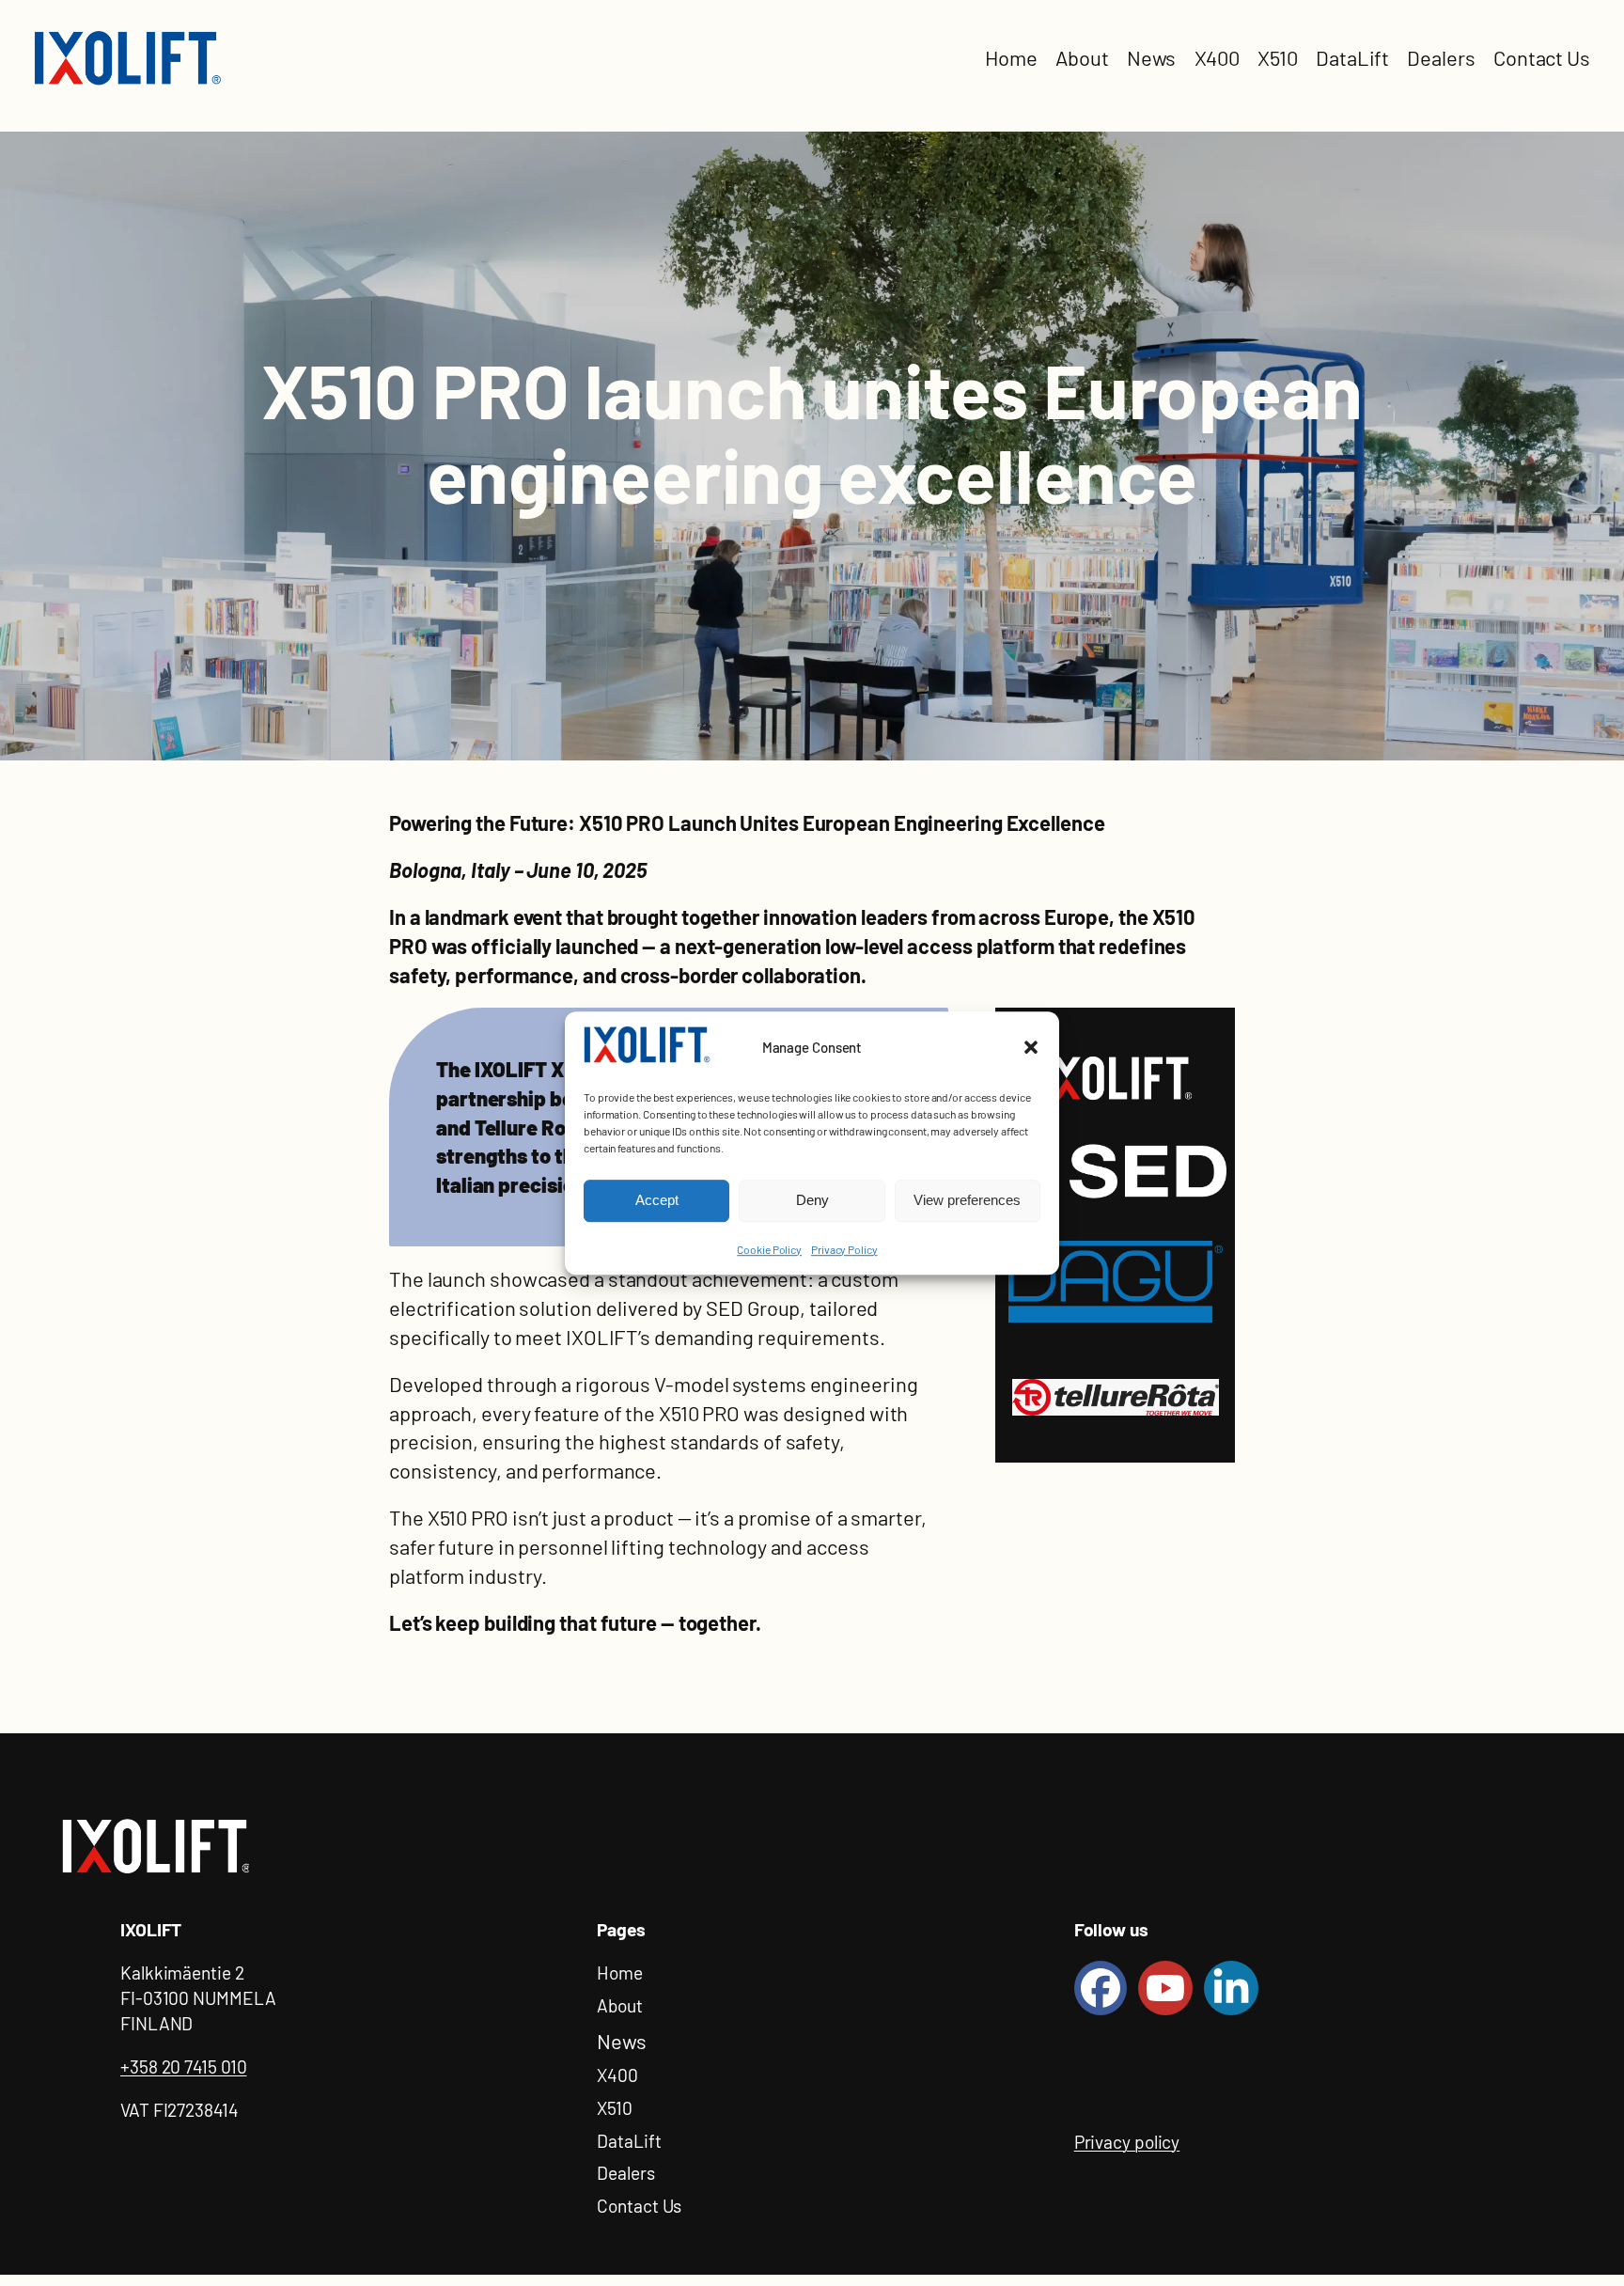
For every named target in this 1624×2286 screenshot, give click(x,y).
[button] (1031, 1048)
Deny (812, 1201)
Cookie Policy (769, 1249)
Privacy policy (1127, 2142)
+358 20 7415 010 (183, 2067)
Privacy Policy (844, 1249)
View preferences (967, 1201)
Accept (657, 1201)
